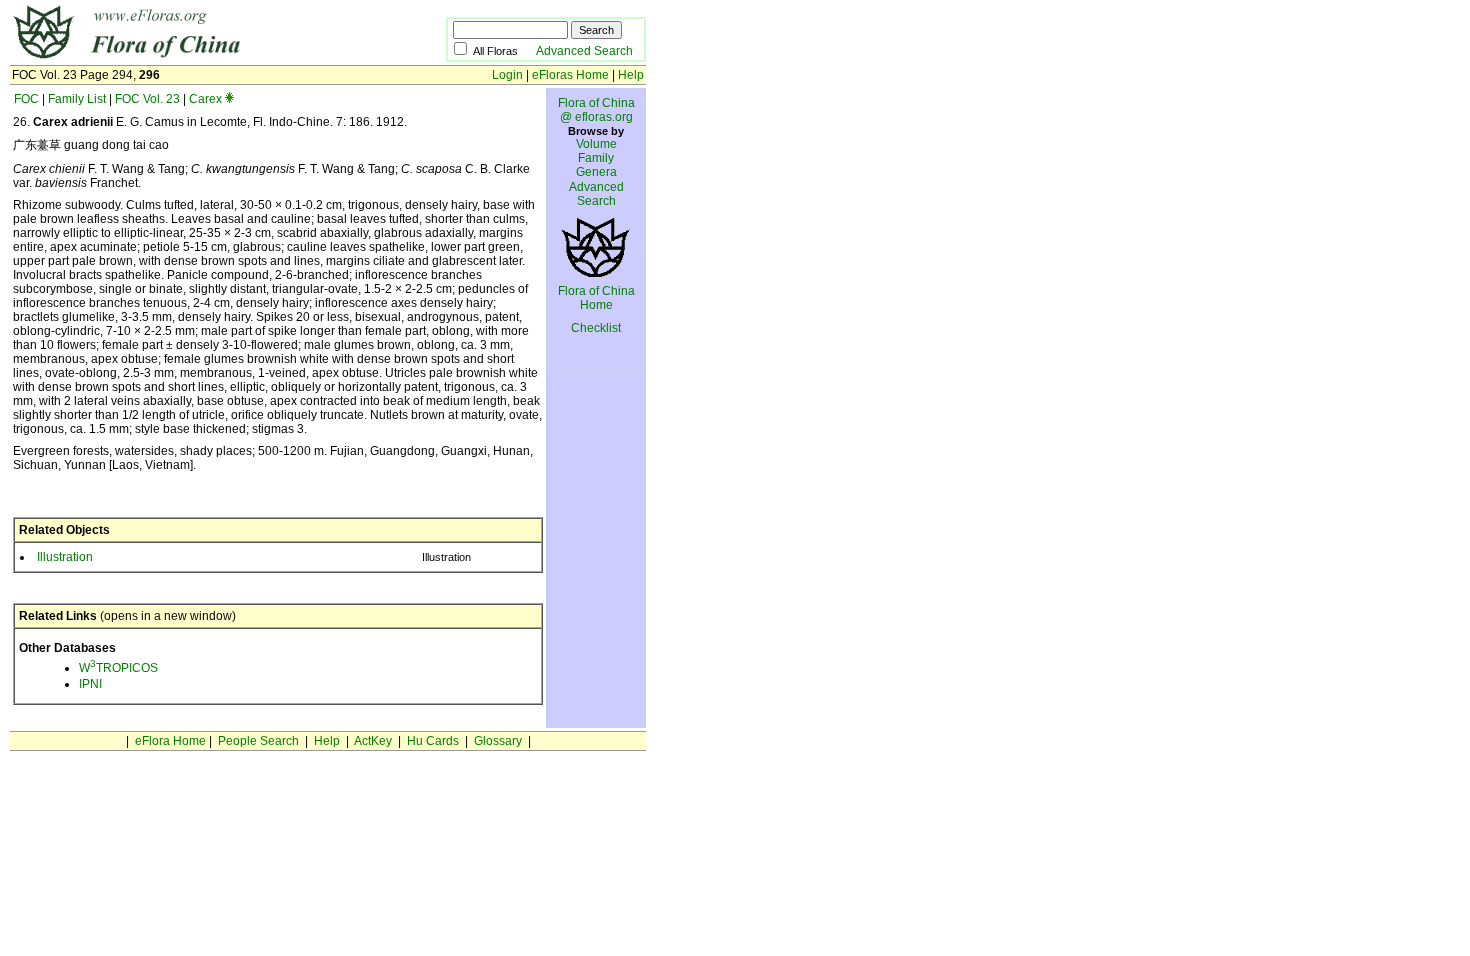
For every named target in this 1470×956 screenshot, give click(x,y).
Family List (77, 99)
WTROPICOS (118, 668)
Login (507, 75)
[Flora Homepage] (197, 58)
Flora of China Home (596, 298)
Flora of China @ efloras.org (596, 110)
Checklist (596, 328)
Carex (205, 99)
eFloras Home (570, 75)
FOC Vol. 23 (147, 99)
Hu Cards (433, 741)
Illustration (65, 557)
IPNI (90, 684)
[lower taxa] (229, 99)
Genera (596, 172)
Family (596, 158)
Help (631, 75)
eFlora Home (170, 741)
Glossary (498, 741)
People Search (258, 741)
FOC (26, 99)
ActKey (373, 741)
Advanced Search (584, 51)
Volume (596, 144)
